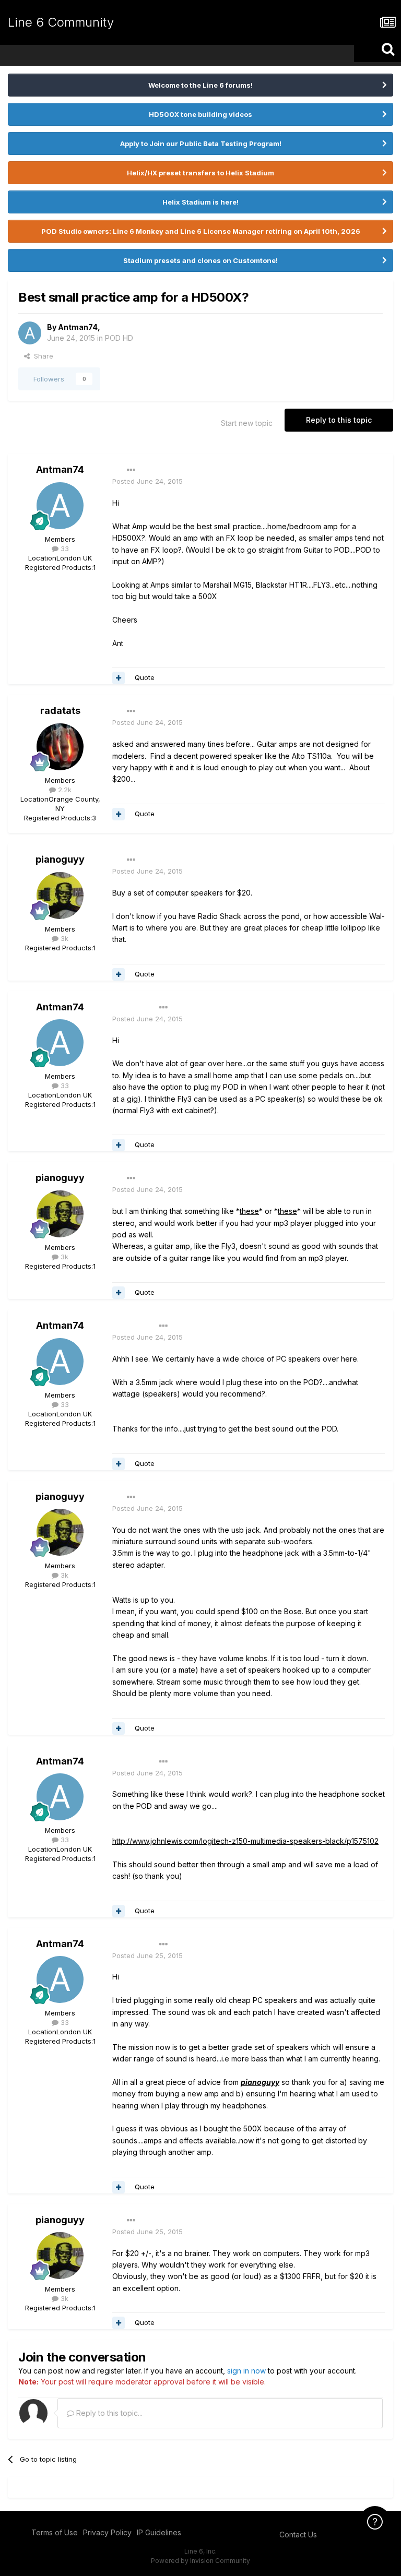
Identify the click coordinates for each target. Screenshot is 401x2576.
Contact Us (298, 2535)
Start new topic (247, 423)
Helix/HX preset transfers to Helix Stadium (200, 173)
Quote (145, 677)
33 (64, 548)
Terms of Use (55, 2532)
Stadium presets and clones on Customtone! (200, 260)
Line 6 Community (61, 22)
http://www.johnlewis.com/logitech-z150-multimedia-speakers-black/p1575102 (245, 1841)
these (249, 1211)
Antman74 (78, 327)
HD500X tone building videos (200, 114)
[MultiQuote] (119, 678)
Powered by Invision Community (200, 2561)
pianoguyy (60, 859)
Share (42, 356)
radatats (60, 711)
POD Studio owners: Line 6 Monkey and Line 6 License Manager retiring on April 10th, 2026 (201, 231)
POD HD (119, 338)
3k (63, 938)
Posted (148, 481)
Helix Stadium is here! (200, 202)
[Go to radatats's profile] (60, 747)
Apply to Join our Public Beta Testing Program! (201, 144)
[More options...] (131, 470)
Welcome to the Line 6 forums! (200, 85)
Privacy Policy (107, 2532)
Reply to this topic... (108, 2413)
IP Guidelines (159, 2532)
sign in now (246, 2371)
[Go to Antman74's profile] (30, 333)
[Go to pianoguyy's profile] (60, 896)
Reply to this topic (339, 420)
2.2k (64, 790)
